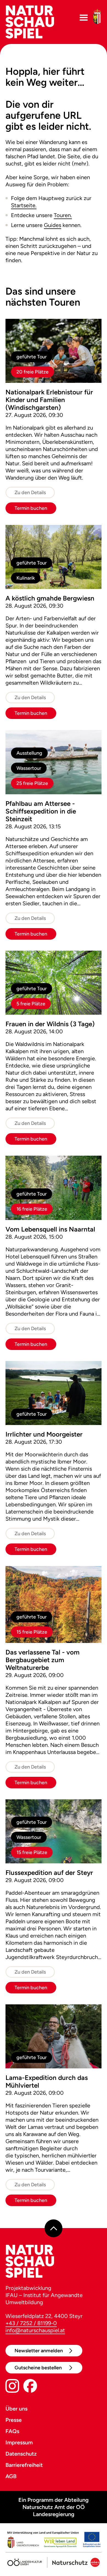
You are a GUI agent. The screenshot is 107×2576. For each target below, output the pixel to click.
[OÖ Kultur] (25, 2560)
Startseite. (24, 205)
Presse (14, 2420)
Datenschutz (21, 2454)
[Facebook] (30, 2387)
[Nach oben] (54, 2228)
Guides (53, 225)
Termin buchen (31, 508)
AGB (11, 2476)
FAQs (12, 2431)
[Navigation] (84, 18)
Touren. (63, 215)
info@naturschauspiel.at (35, 2330)
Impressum (19, 2442)
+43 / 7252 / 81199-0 (31, 2323)
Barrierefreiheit (24, 2465)
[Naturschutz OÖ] (73, 2560)
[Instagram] (12, 2387)
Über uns (16, 2409)
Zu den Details (30, 492)
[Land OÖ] (54, 2541)
